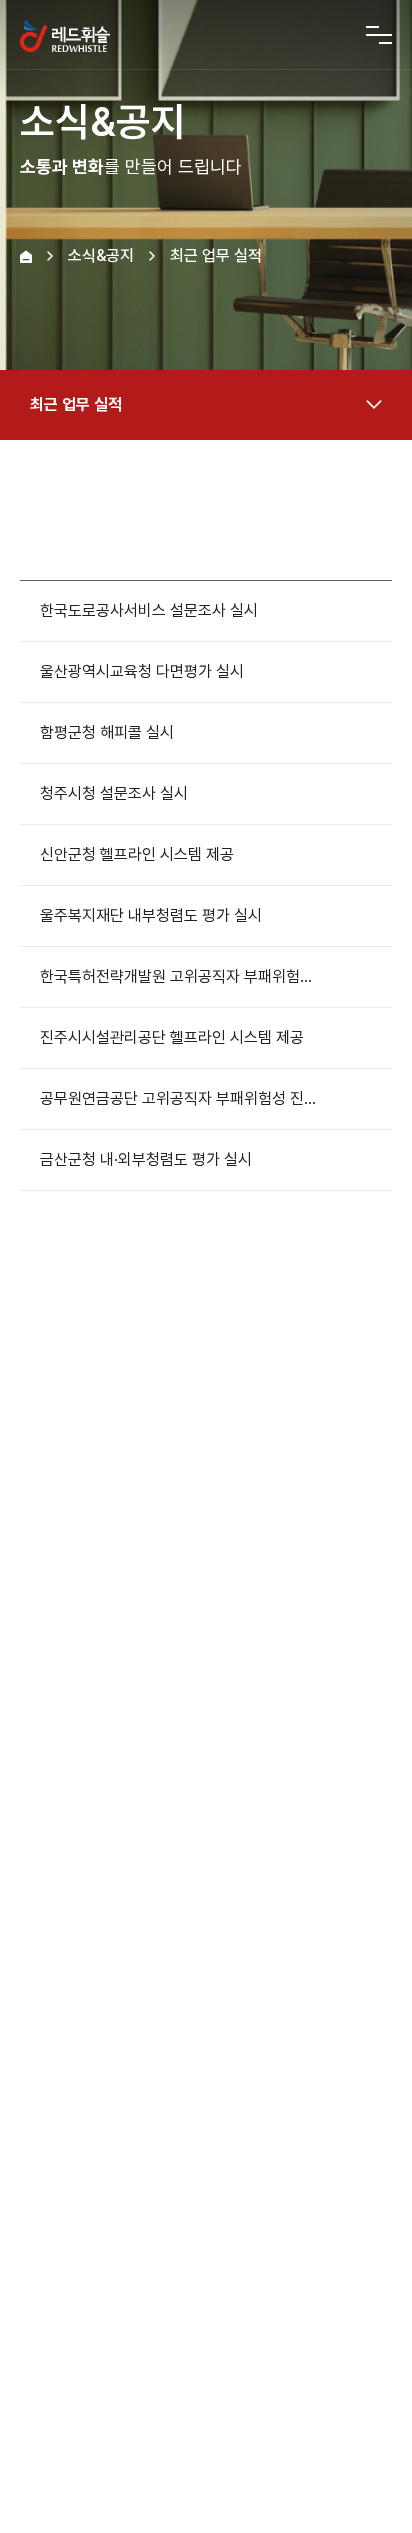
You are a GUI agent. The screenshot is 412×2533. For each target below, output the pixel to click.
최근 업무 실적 (76, 404)
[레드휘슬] (65, 35)
